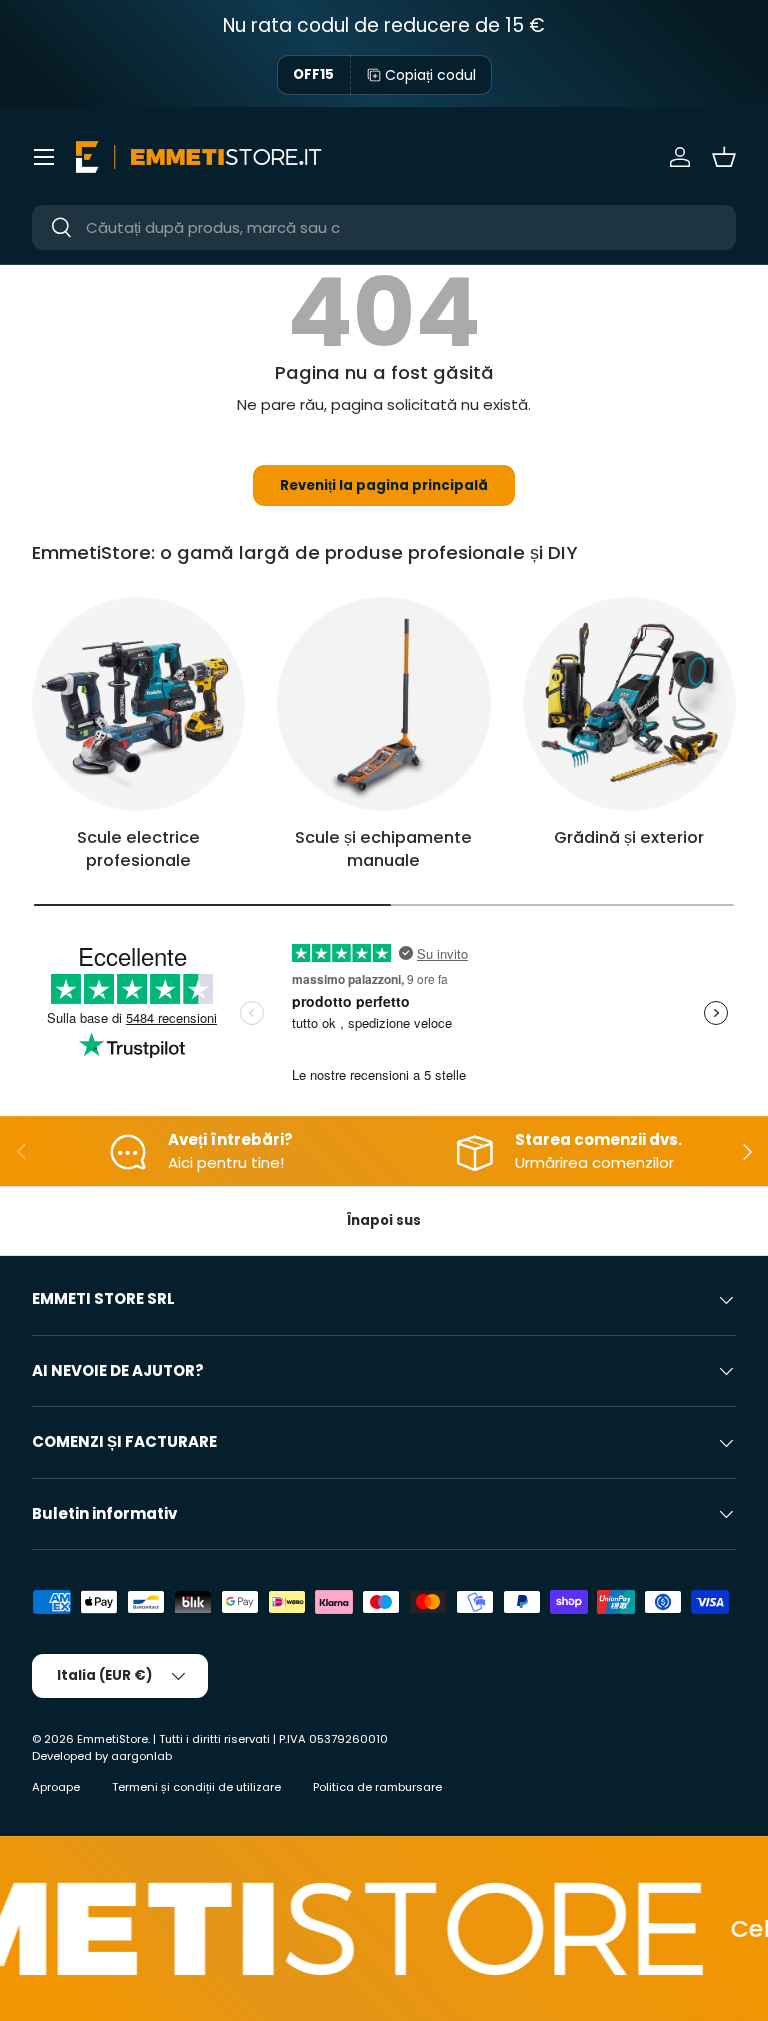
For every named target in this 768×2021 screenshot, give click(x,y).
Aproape (56, 1787)
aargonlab (141, 1756)
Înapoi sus (384, 1220)
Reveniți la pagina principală (384, 485)
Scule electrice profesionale (138, 849)
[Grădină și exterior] (629, 703)
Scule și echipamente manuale (383, 849)
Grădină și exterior (629, 837)
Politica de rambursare (377, 1787)
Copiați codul (430, 75)
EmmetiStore (112, 1739)
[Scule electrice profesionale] (138, 703)
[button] (724, 157)
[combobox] (384, 227)
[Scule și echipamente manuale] (383, 703)
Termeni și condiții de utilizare (196, 1787)
